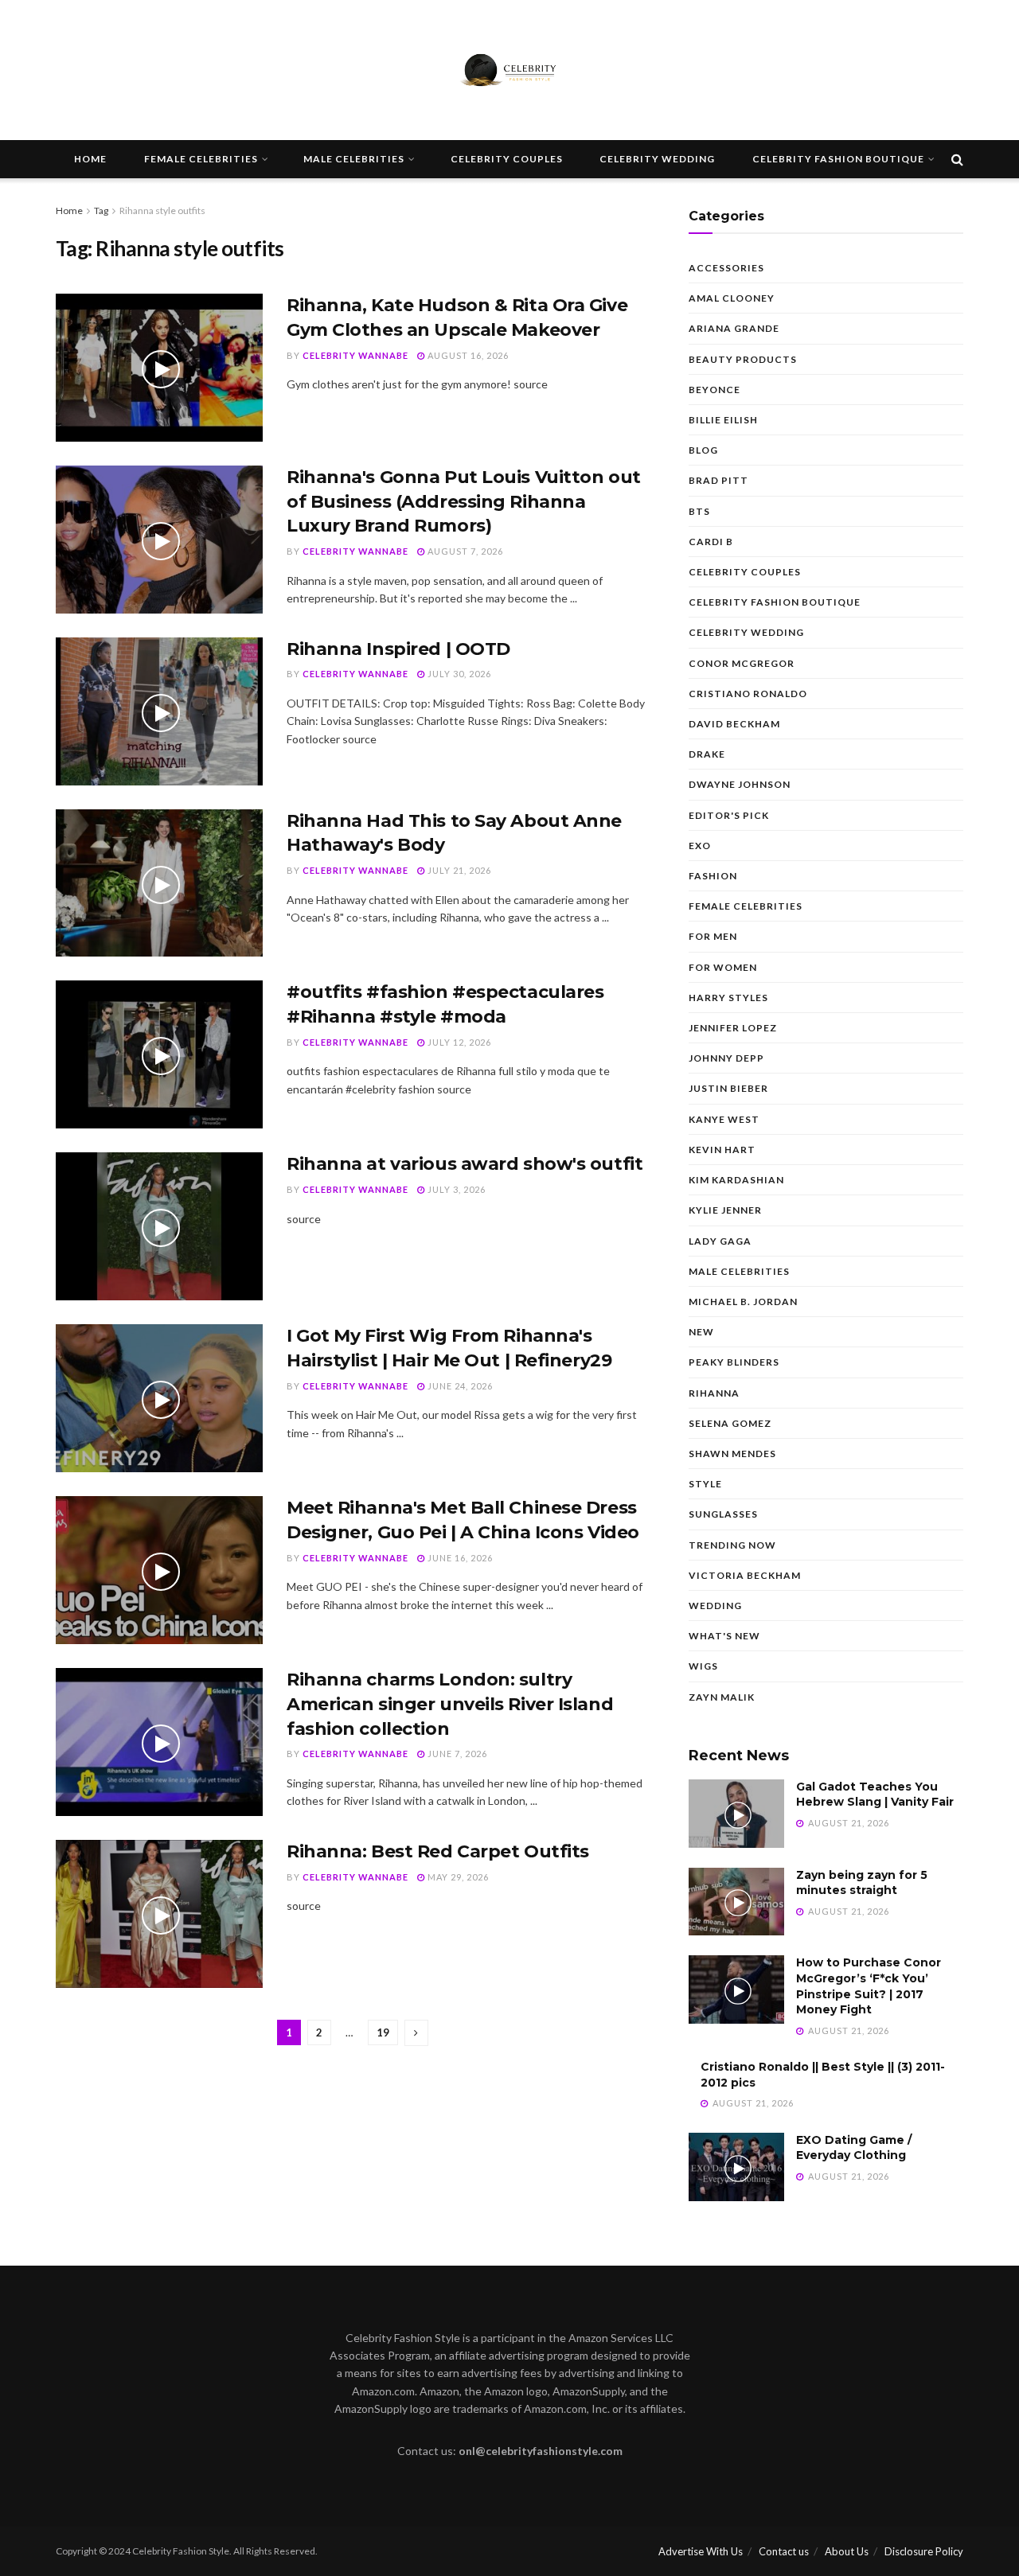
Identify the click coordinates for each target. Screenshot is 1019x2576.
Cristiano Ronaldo (748, 694)
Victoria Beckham (745, 1575)
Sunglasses (723, 1514)
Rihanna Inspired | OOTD (398, 649)
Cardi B (711, 542)
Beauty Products (743, 359)
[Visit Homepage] (509, 70)
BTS (699, 511)
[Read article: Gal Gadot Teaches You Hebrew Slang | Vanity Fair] (736, 1814)
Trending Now (732, 1545)
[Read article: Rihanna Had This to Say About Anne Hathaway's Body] (159, 883)
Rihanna (714, 1393)
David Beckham (734, 724)
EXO (700, 846)
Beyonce (714, 390)
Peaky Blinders (734, 1362)
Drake (707, 754)
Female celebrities (201, 159)
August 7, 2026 (464, 551)
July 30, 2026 (458, 674)
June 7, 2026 (456, 1754)
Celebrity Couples (507, 159)
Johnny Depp (726, 1058)
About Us (847, 2551)
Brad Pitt (718, 480)
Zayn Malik (722, 1697)
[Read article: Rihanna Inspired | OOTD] (159, 711)
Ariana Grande (734, 328)
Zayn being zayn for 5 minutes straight (862, 1883)
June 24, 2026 (459, 1386)
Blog (703, 450)
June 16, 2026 (459, 1558)
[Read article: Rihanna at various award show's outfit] (159, 1226)
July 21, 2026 (458, 870)
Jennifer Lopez (733, 1028)
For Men (713, 936)
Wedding (715, 1606)
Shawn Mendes (732, 1454)
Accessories (726, 268)
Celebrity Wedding (657, 159)
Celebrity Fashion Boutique (838, 159)
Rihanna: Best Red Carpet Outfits (438, 1851)
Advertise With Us (701, 2551)
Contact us (784, 2551)
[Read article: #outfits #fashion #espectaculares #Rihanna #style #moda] (159, 1054)
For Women (723, 967)
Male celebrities (354, 159)
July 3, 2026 (455, 1189)
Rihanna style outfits (162, 210)
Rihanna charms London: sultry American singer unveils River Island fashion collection (450, 1704)
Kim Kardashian (736, 1180)
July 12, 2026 (458, 1042)
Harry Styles (728, 998)
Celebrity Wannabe (355, 355)
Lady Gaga (720, 1241)
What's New (724, 1636)
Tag (101, 210)
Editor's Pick (729, 815)
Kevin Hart (722, 1150)
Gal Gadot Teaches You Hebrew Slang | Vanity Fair (875, 1795)
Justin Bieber (728, 1088)
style (705, 1484)
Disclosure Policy (924, 2551)
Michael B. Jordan (743, 1302)
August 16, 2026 (467, 355)
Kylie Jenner (725, 1210)
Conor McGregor (742, 663)
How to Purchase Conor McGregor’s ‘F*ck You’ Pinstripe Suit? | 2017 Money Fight (869, 1986)
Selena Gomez (730, 1423)
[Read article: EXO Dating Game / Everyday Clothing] (736, 2167)
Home (90, 159)
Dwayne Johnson (740, 784)
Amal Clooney (732, 298)
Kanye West (724, 1119)
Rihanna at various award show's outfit (465, 1164)
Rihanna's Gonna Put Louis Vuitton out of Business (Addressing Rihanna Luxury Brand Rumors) (464, 502)
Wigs (703, 1666)
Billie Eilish (723, 420)
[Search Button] (957, 159)
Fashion (713, 876)
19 (383, 2032)
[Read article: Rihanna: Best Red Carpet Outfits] (159, 1914)
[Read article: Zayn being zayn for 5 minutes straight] (736, 1902)
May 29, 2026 (457, 1877)
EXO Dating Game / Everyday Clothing (854, 2148)
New (701, 1332)
